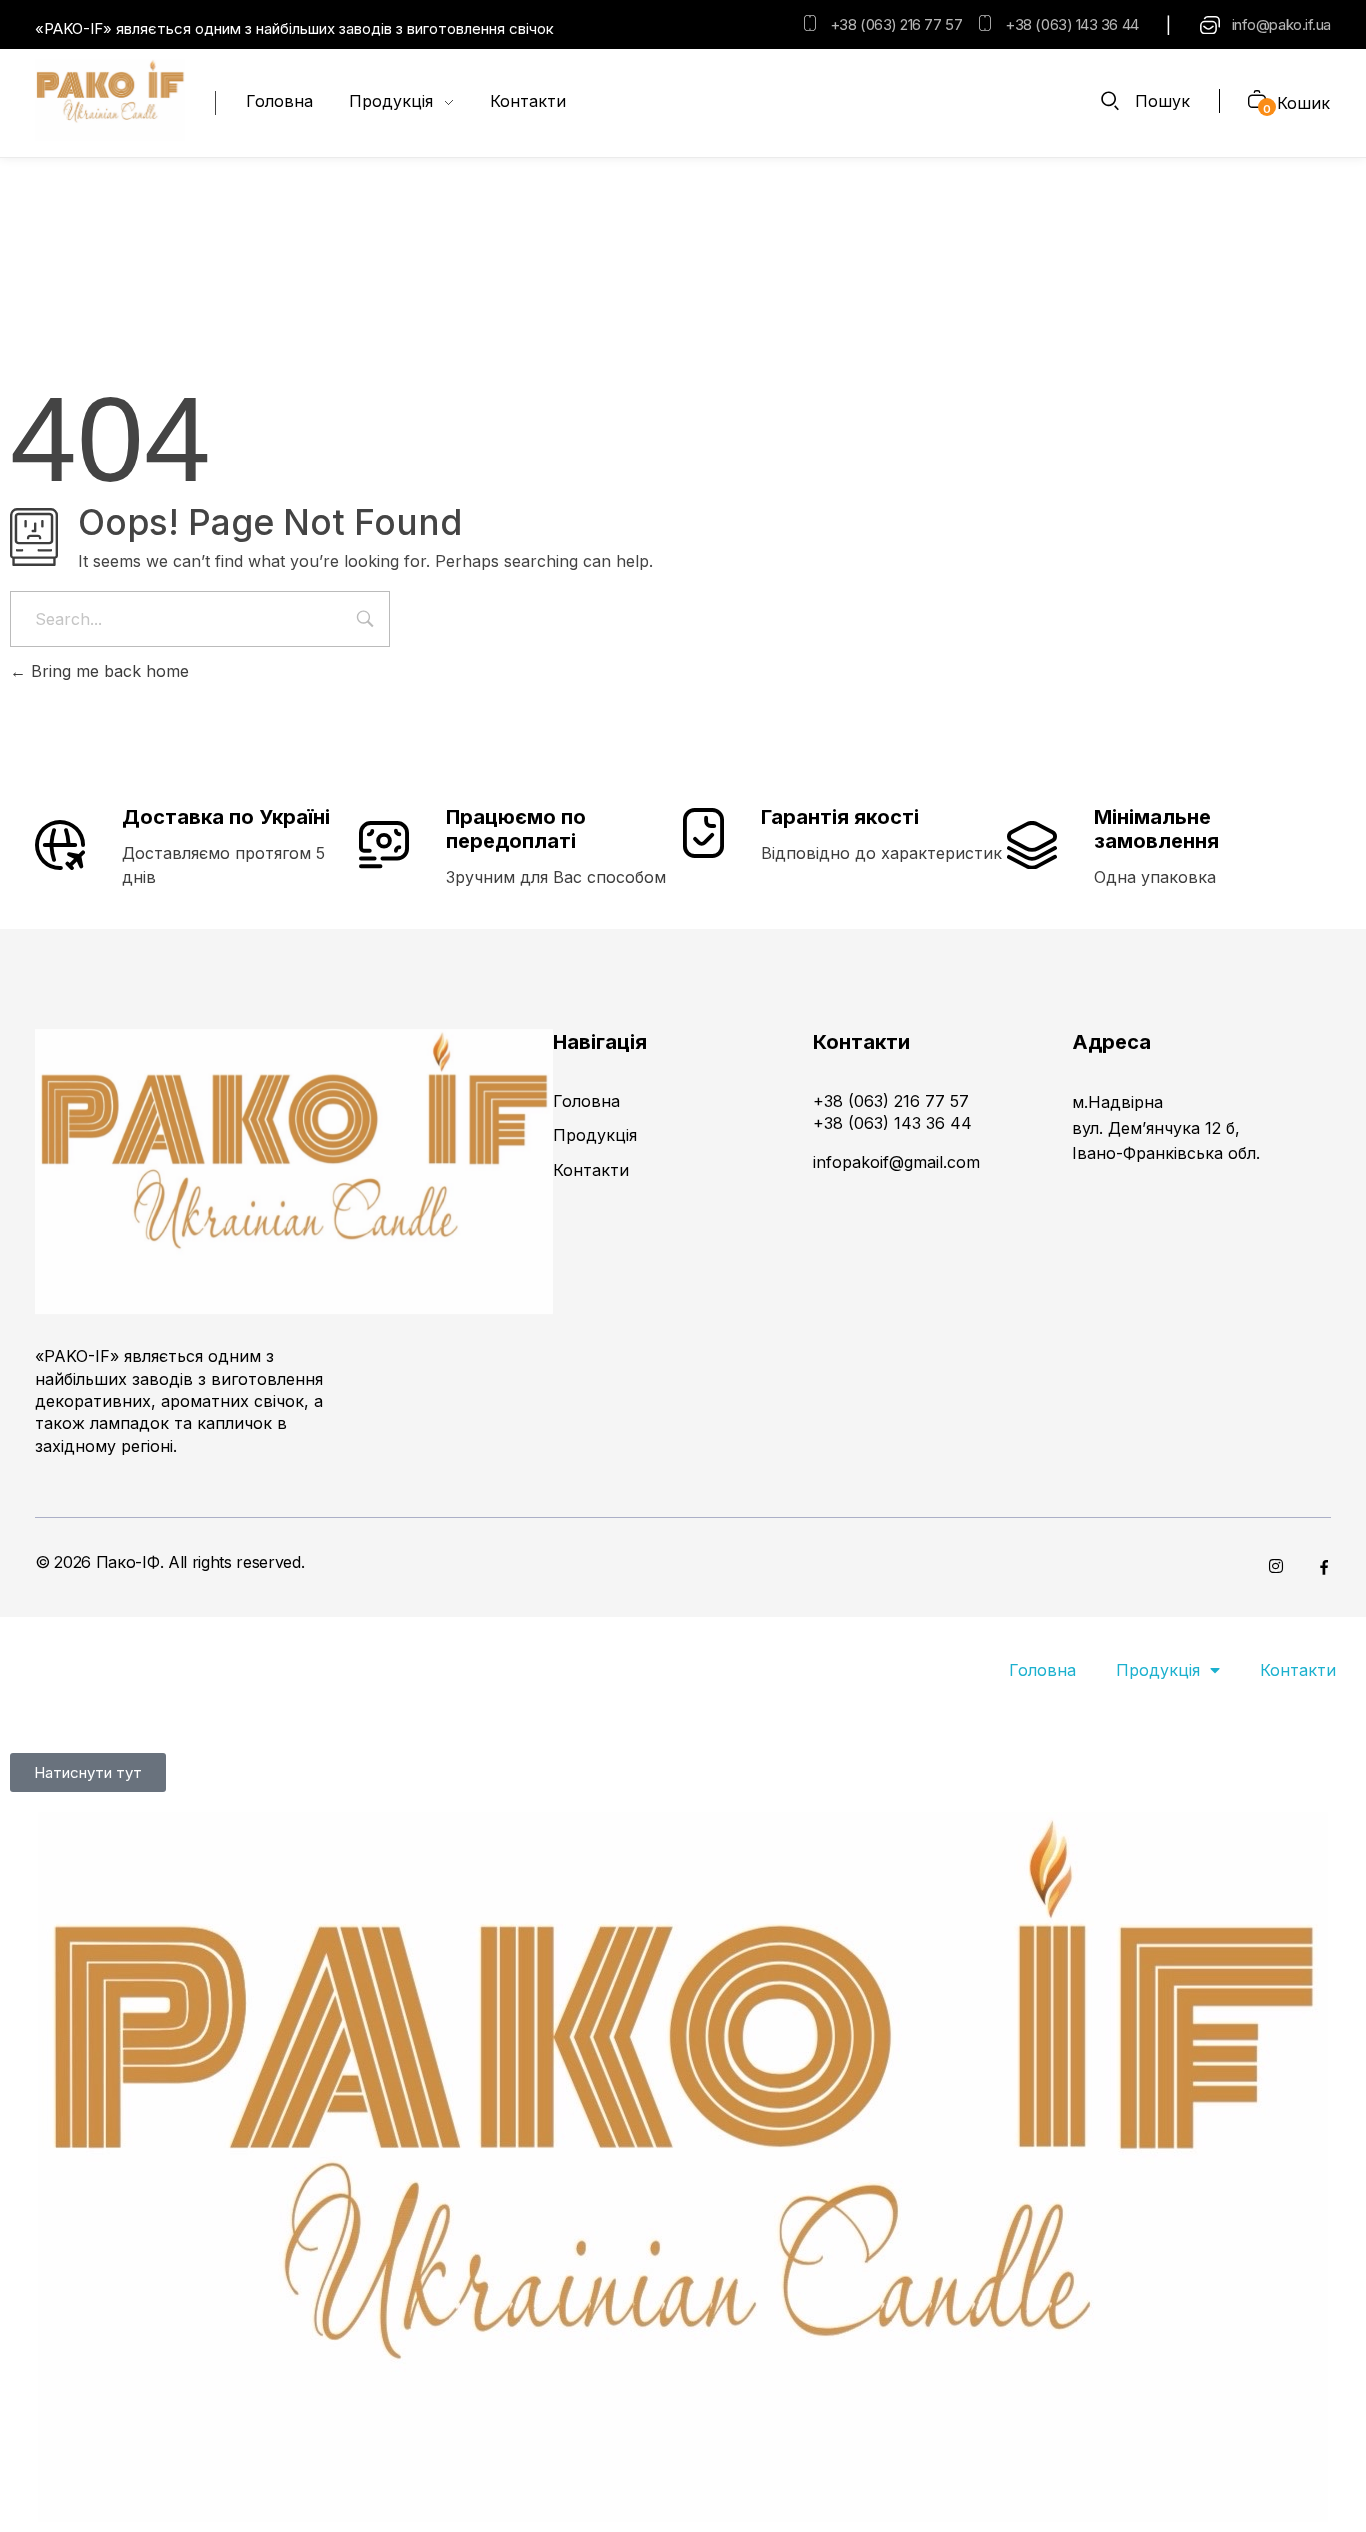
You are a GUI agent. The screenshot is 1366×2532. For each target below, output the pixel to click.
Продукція (1158, 1670)
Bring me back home (107, 671)
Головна (1042, 1670)
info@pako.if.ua (1281, 24)
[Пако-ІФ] (110, 100)
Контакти (1298, 1670)
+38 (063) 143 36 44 (1071, 24)
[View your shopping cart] (1249, 101)
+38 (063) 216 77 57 (896, 24)
